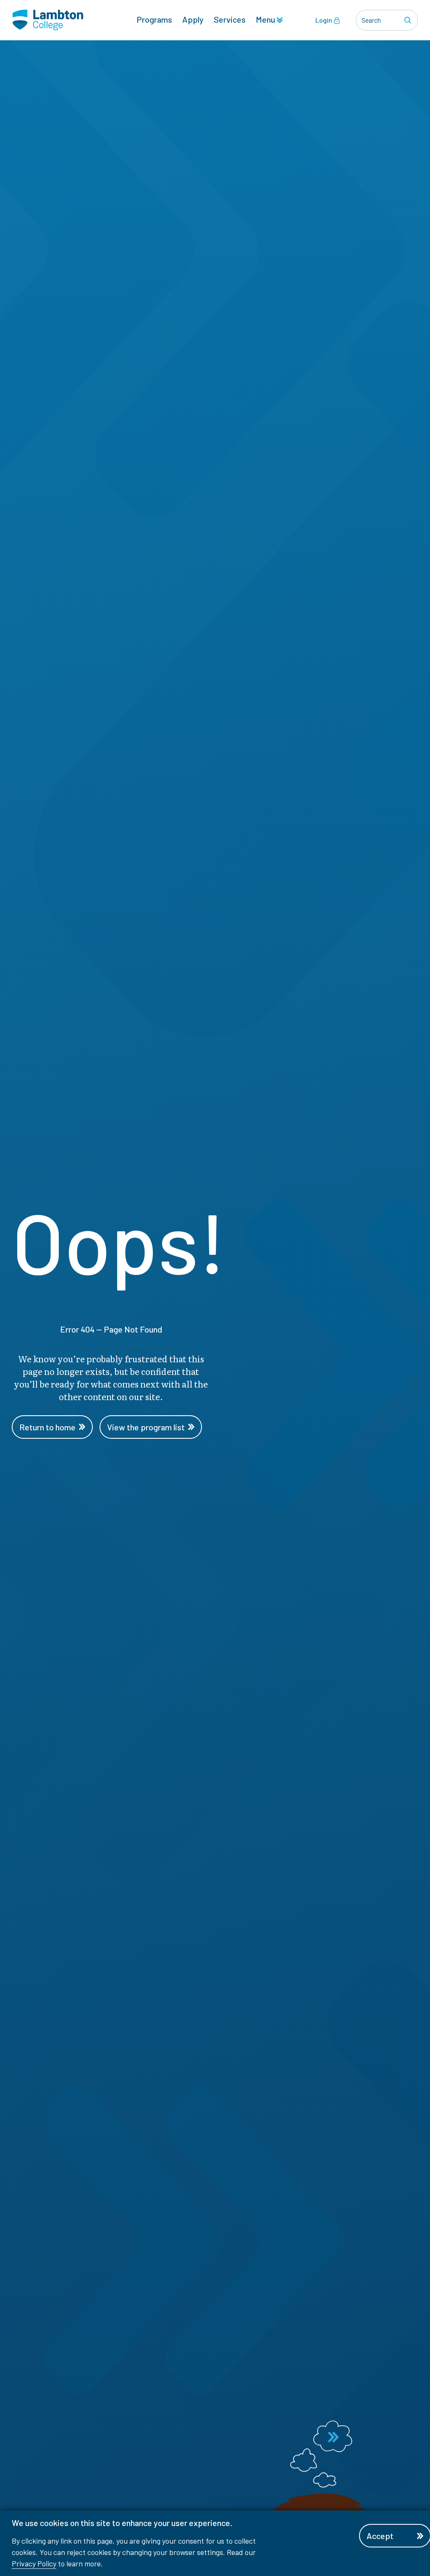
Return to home (47, 1427)
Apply (193, 19)
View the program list (146, 1427)
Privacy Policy (34, 2563)
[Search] (409, 20)
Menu (266, 19)
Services (230, 19)
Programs (154, 19)
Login (324, 20)
